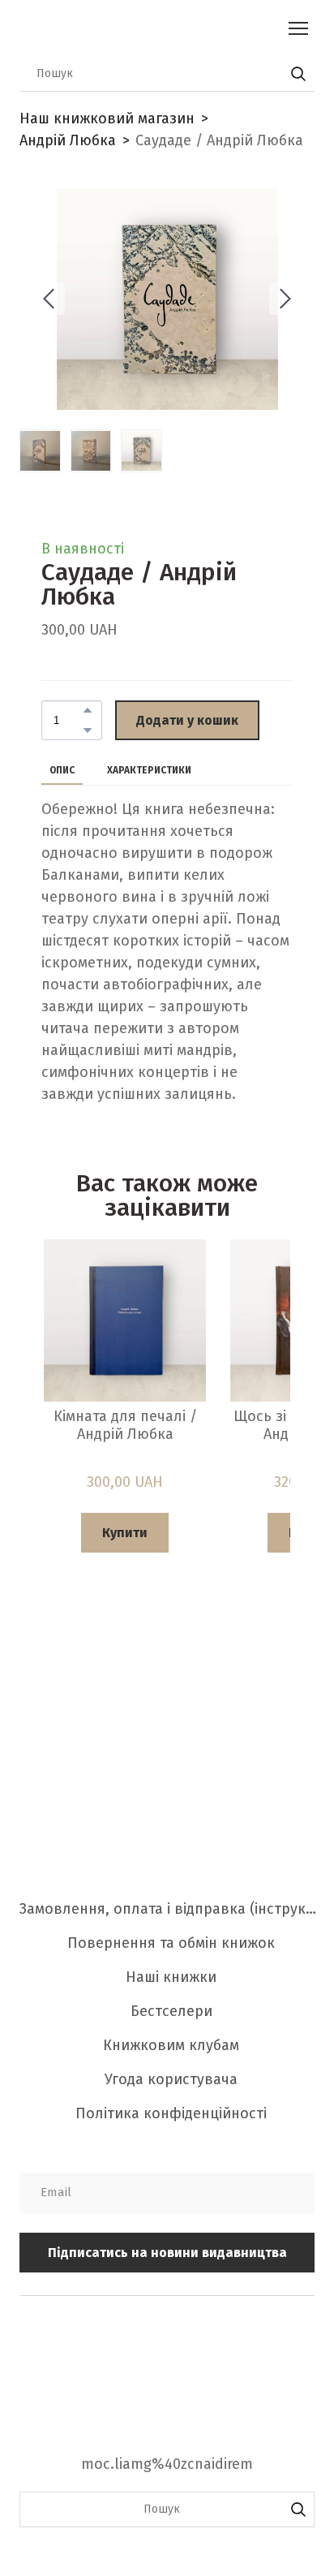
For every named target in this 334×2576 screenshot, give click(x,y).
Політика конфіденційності (171, 2113)
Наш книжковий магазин (107, 118)
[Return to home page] (151, 28)
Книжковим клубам (171, 2045)
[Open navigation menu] (298, 28)
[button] (298, 74)
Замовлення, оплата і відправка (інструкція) (171, 1909)
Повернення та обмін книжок (171, 1943)
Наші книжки (171, 1977)
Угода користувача (171, 2079)
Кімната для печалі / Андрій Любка (125, 1426)
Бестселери (171, 2011)
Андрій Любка (68, 140)
